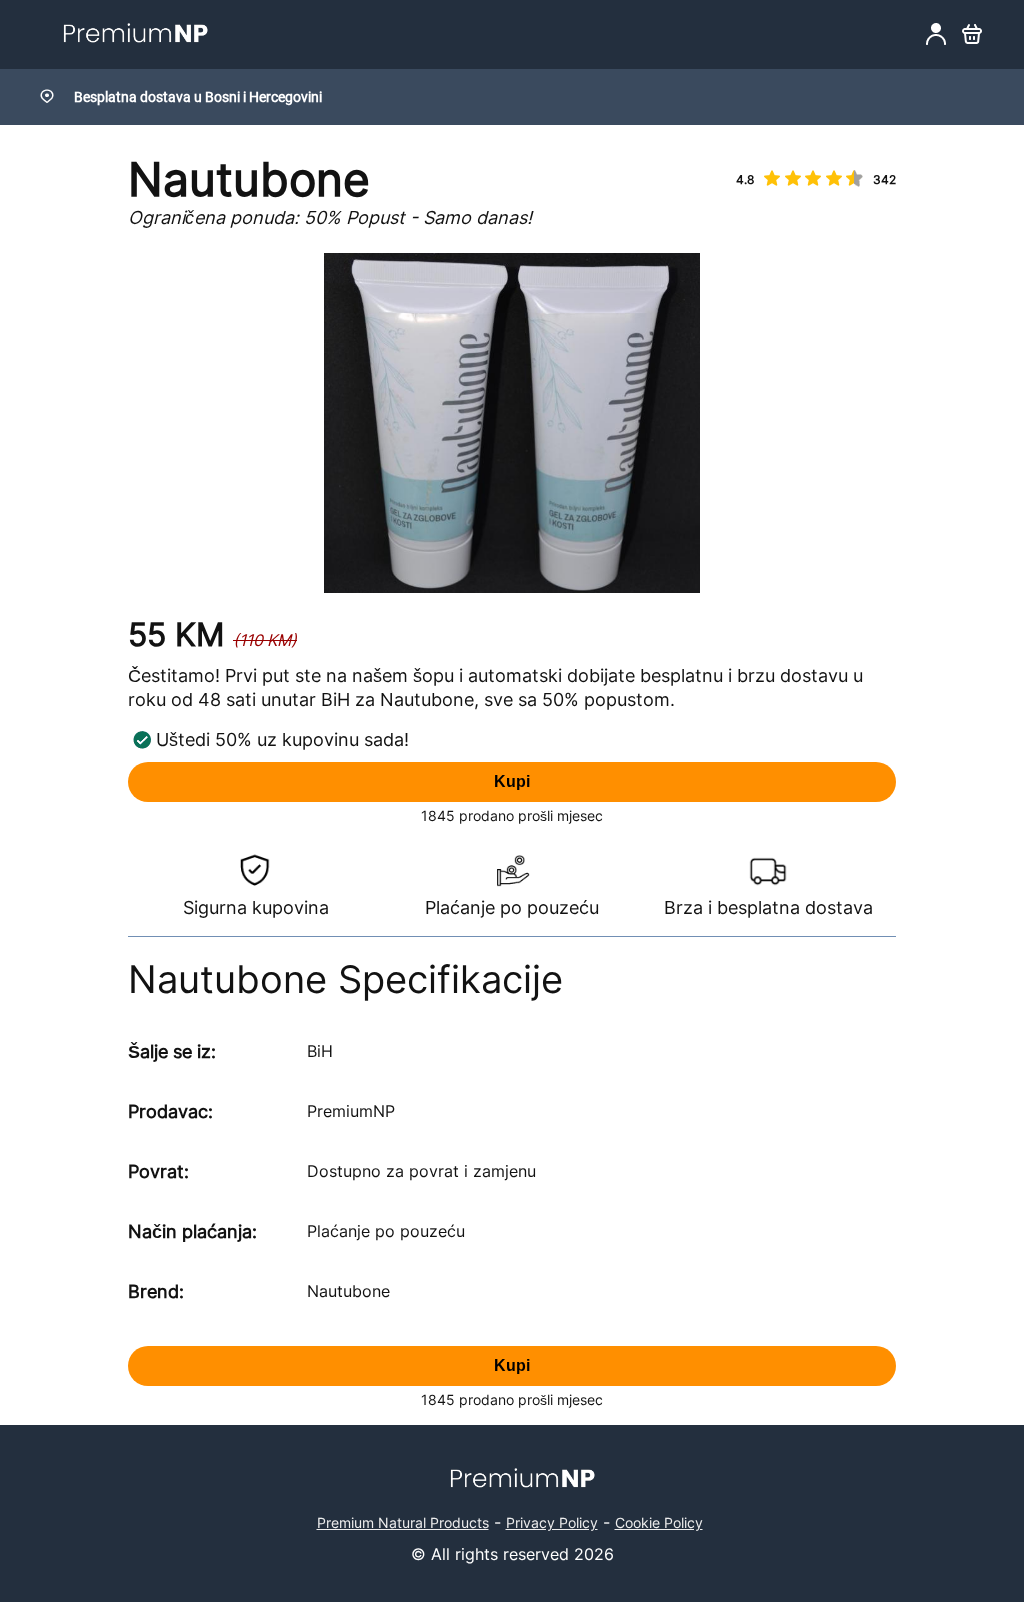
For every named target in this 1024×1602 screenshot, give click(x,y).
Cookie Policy (659, 1522)
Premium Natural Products (403, 1522)
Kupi (512, 781)
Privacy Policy (552, 1522)
